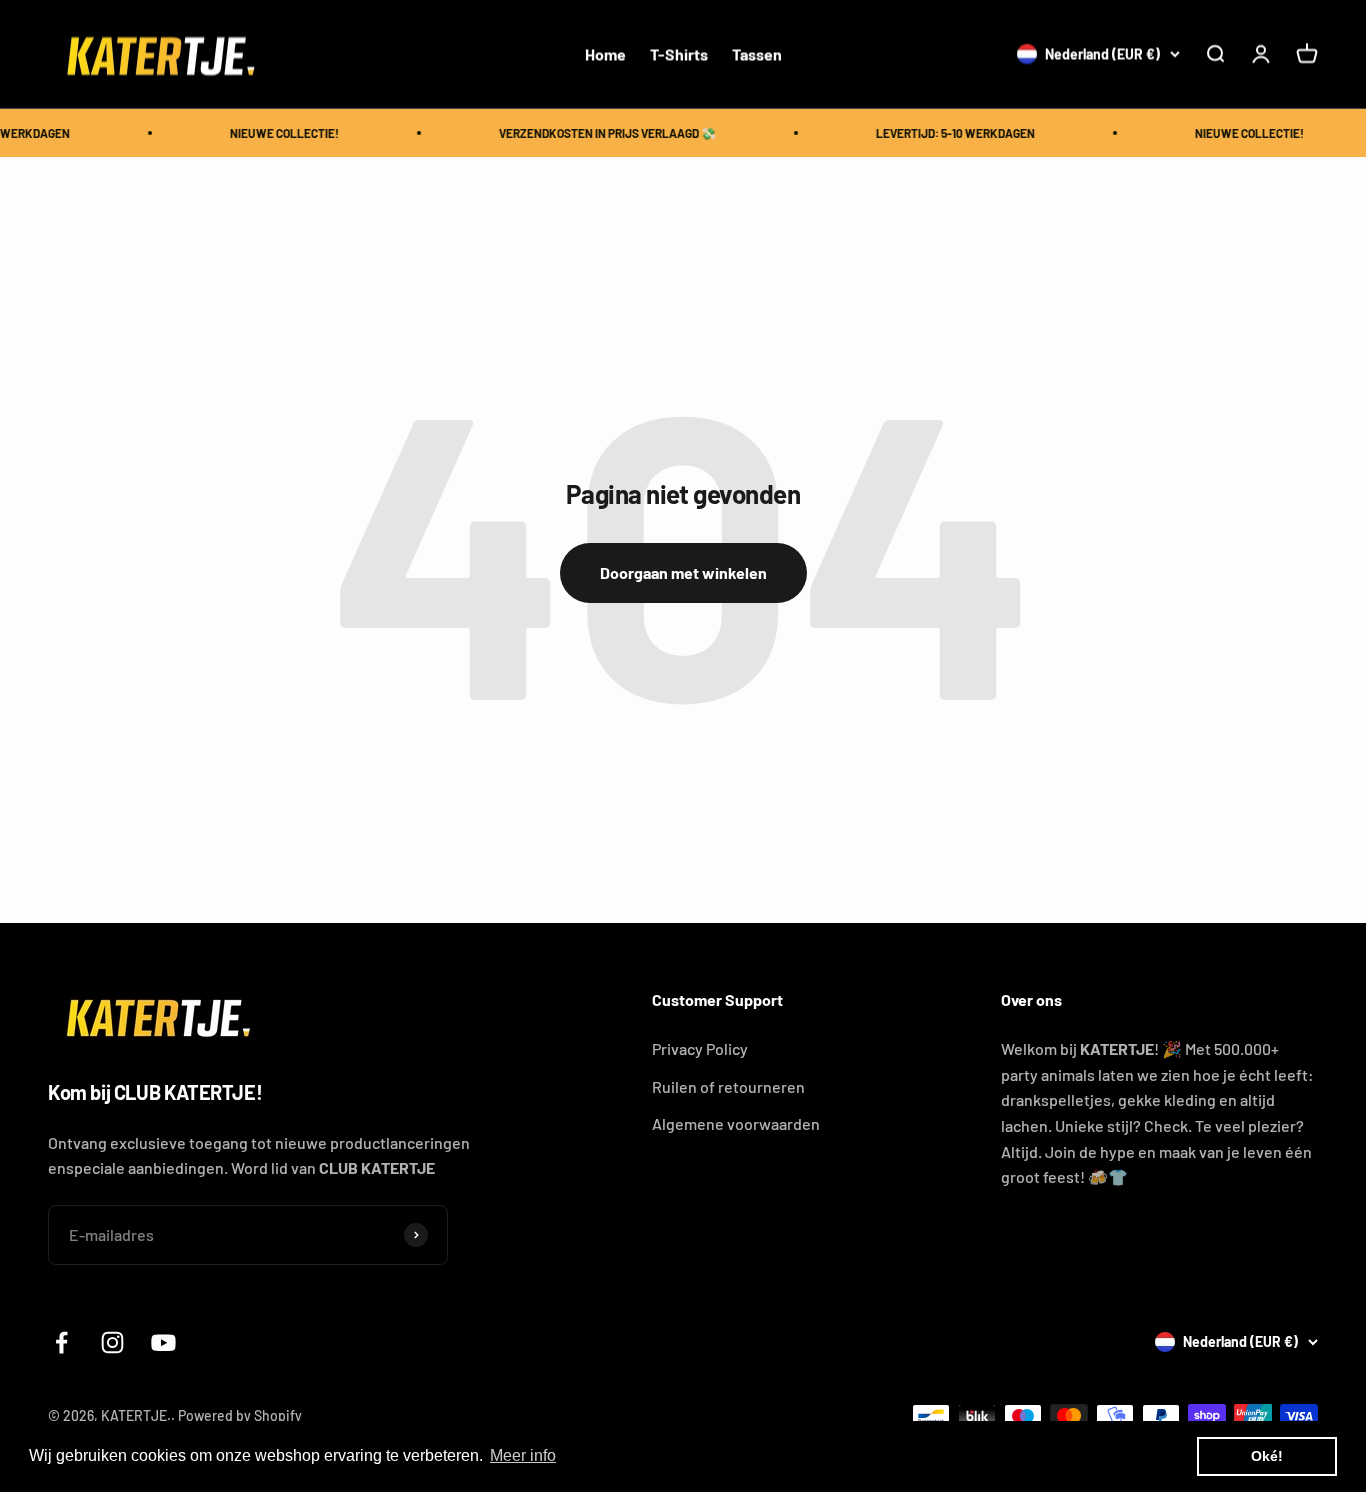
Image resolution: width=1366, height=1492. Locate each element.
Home (605, 53)
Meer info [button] (523, 1455)
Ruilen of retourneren (728, 1086)
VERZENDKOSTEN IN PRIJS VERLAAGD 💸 (599, 133)
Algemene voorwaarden (736, 1123)
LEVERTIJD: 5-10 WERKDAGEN (947, 133)
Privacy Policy (700, 1048)
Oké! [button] (1267, 1456)
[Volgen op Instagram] (112, 1342)
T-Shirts (679, 53)
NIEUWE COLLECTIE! (276, 133)
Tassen (757, 53)
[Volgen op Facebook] (61, 1342)
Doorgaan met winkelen (683, 572)
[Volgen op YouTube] (163, 1342)
